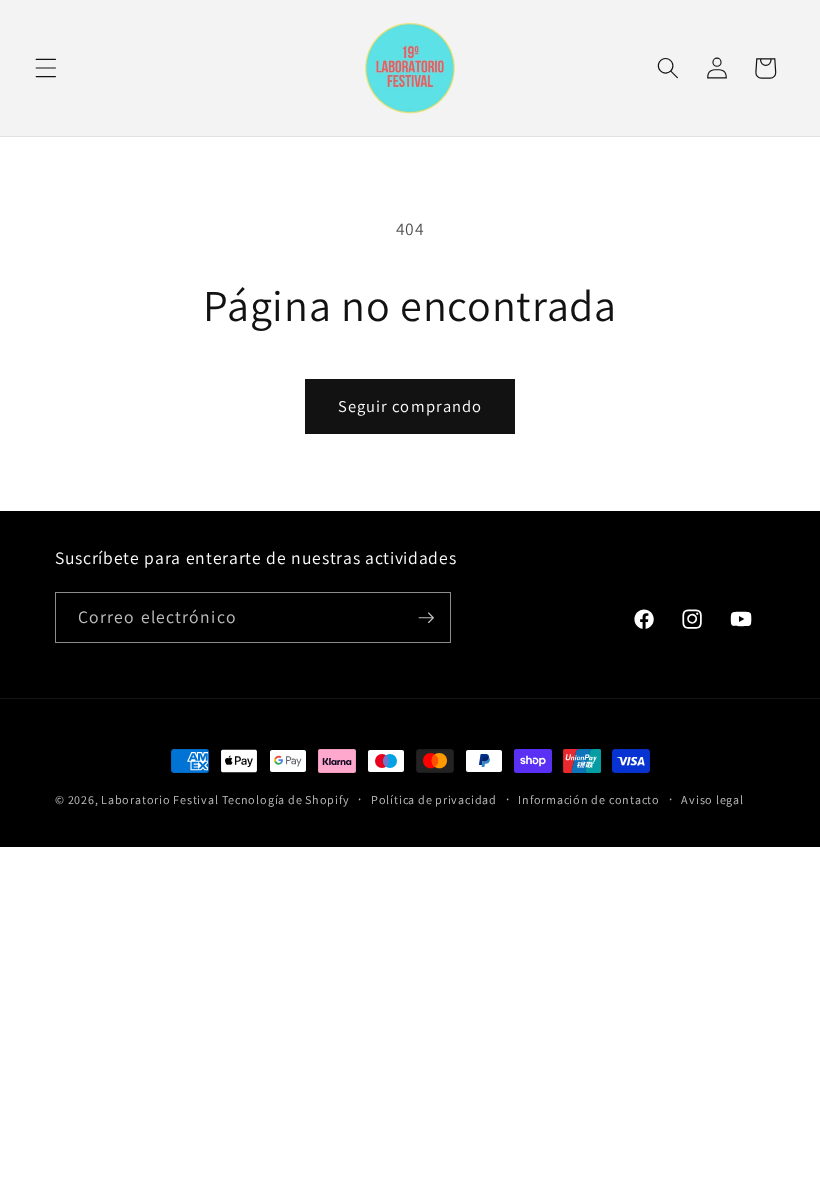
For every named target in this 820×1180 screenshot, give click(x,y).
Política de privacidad (434, 799)
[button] (46, 68)
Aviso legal (712, 799)
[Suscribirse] (426, 618)
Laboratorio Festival (159, 799)
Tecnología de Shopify (285, 799)
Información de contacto (589, 799)
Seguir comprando (410, 406)
